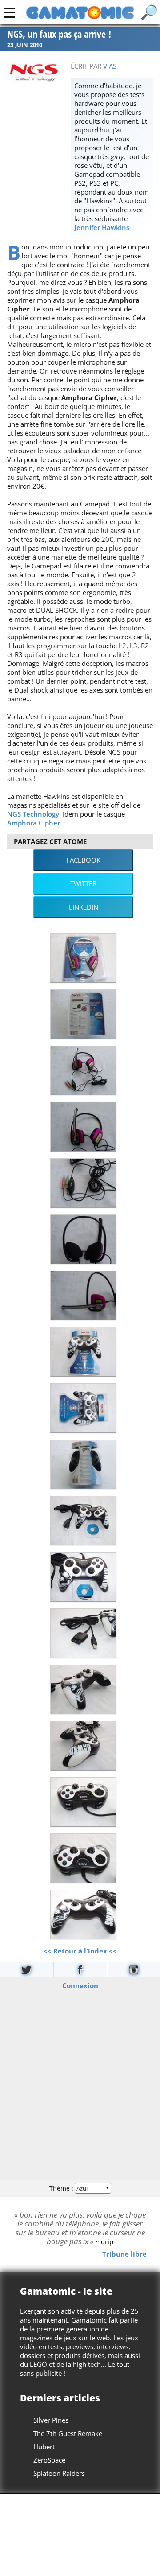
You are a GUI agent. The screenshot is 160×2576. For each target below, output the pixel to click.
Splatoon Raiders (59, 2473)
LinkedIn (84, 907)
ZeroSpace (49, 2460)
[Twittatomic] (27, 1970)
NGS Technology (33, 814)
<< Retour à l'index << (80, 1951)
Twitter (83, 883)
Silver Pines (51, 2420)
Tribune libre (124, 2253)
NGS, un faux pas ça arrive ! (59, 34)
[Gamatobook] (80, 1970)
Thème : (62, 2188)
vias (110, 66)
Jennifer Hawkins (102, 227)
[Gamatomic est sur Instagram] (134, 1970)
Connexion (80, 1985)
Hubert (44, 2447)
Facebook (83, 860)
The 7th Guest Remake (68, 2433)
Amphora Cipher (34, 823)
